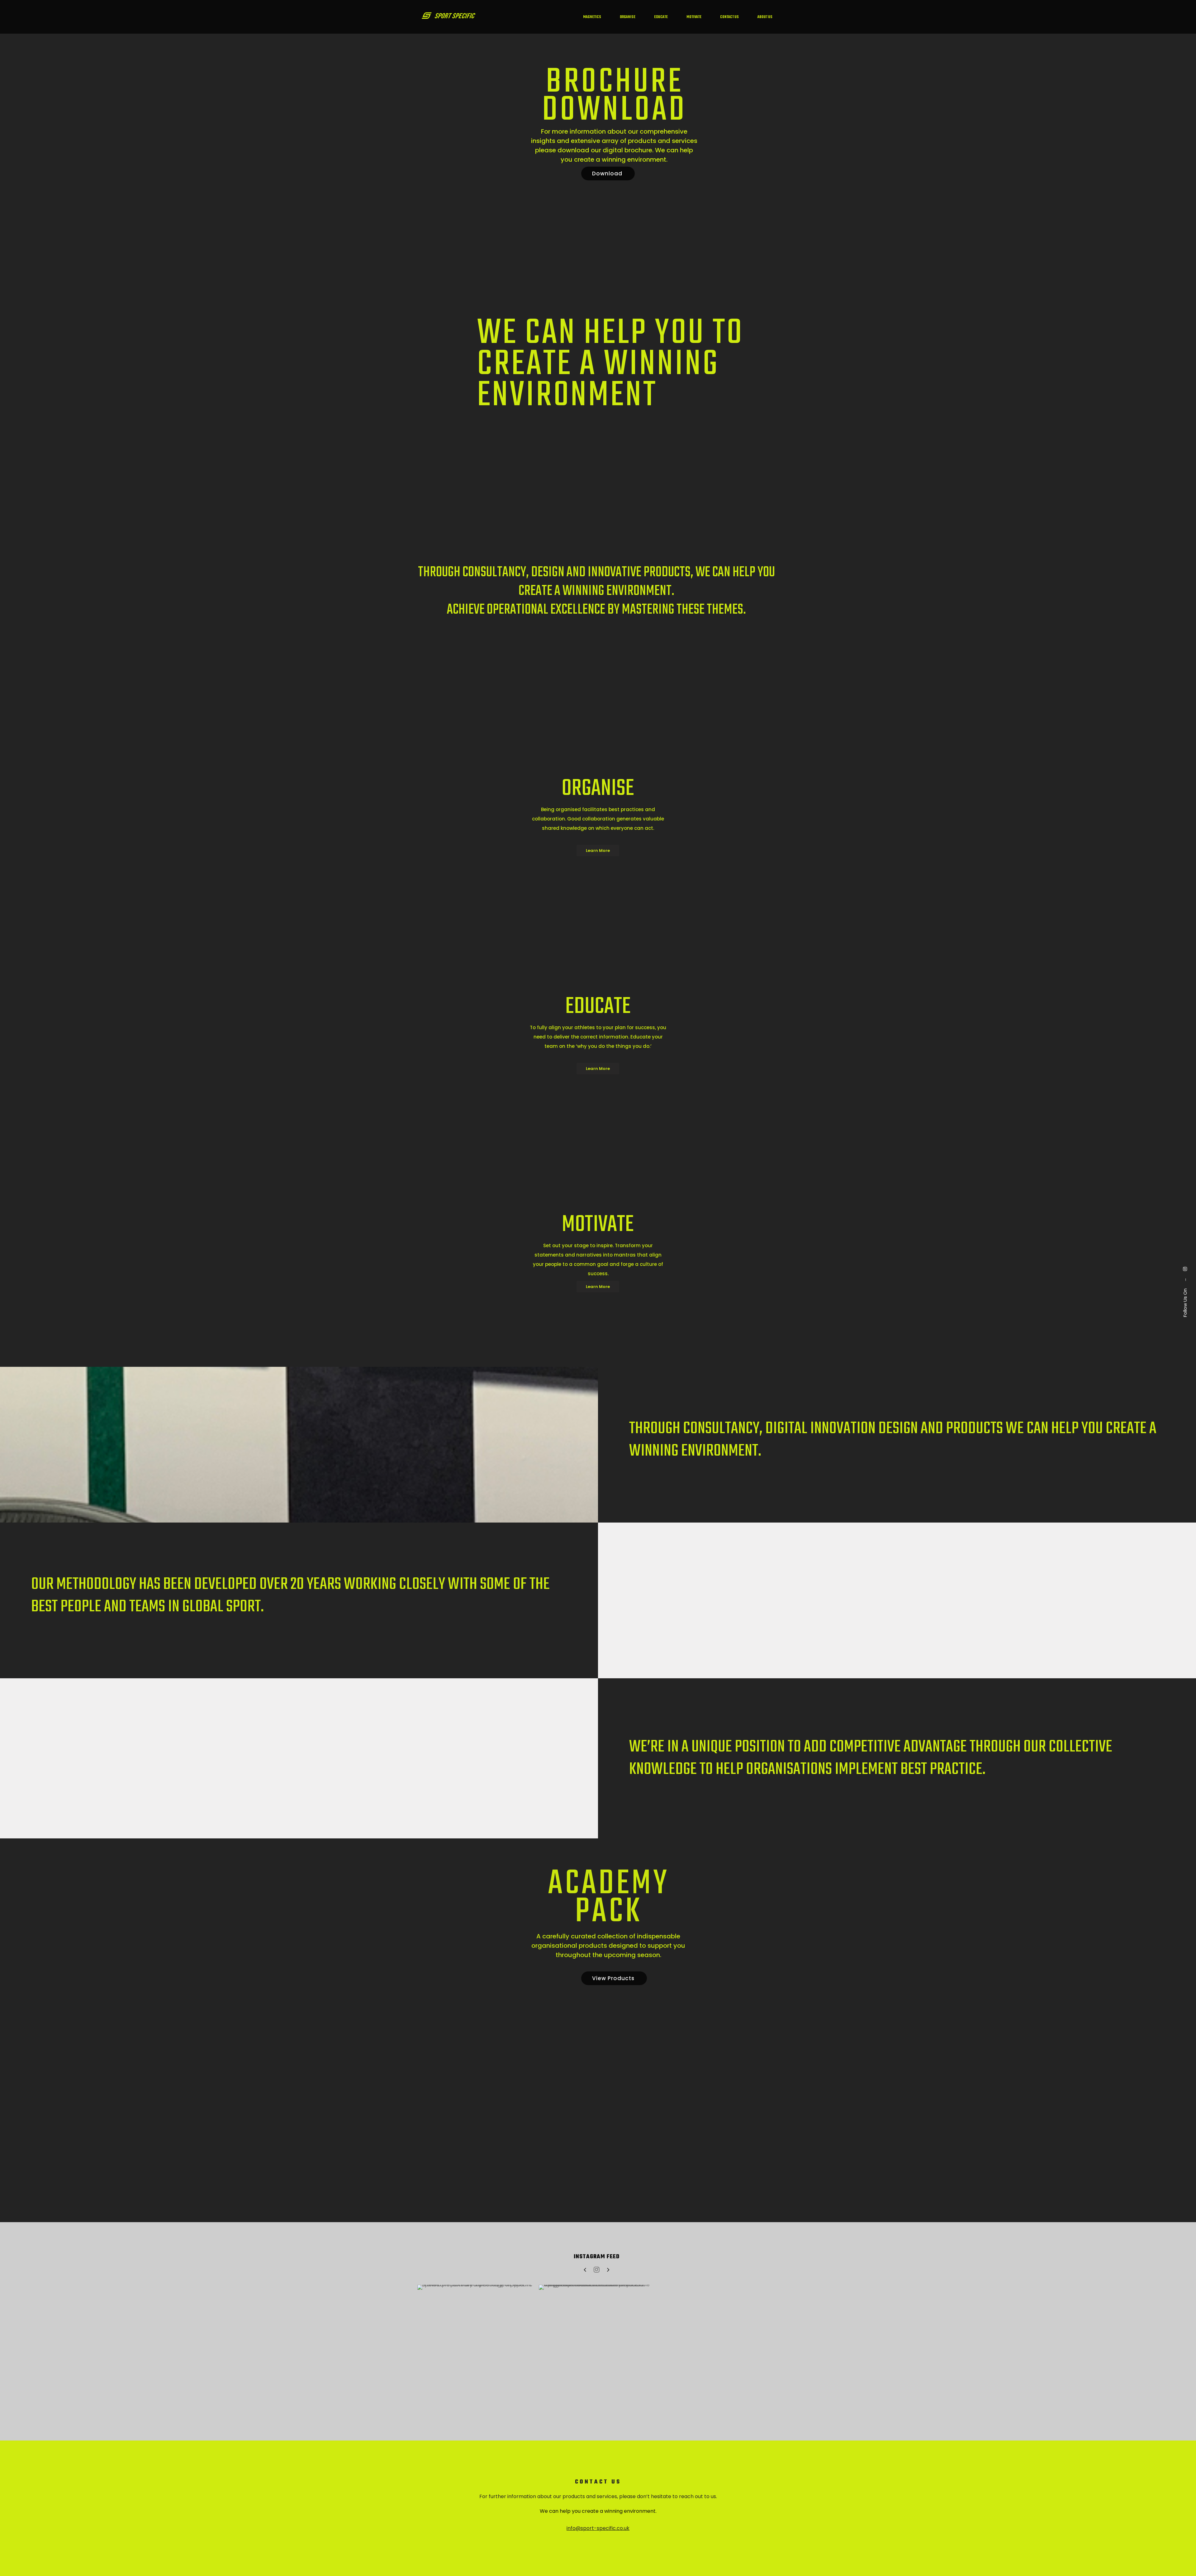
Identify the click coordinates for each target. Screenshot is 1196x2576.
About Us (765, 17)
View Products (614, 1978)
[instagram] (1185, 1269)
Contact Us (729, 17)
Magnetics (592, 17)
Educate (661, 17)
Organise (628, 17)
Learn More (598, 851)
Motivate (694, 17)
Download (608, 173)
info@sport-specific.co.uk (598, 2528)
